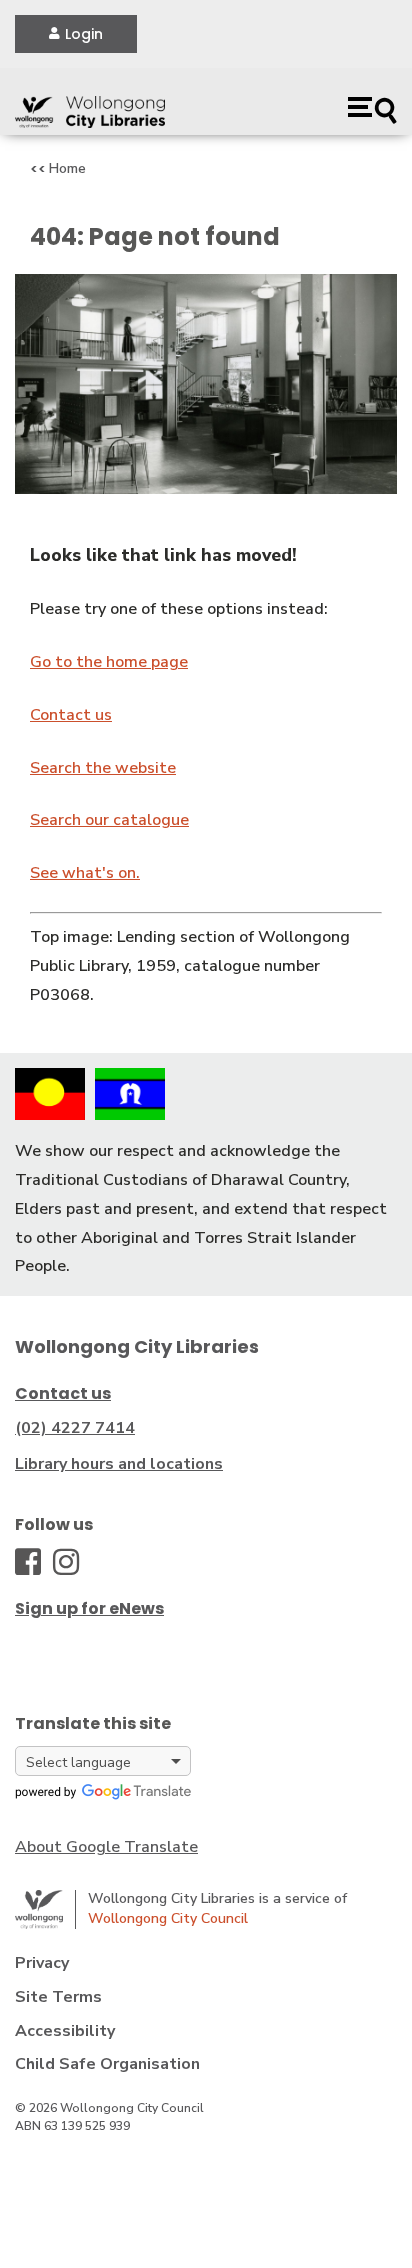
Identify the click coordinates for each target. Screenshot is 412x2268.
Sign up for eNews (89, 1608)
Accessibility (65, 2031)
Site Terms (58, 1997)
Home (67, 168)
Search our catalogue (109, 820)
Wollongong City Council (168, 1918)
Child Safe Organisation (107, 2064)
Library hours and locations (119, 1464)
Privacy (42, 1963)
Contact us (71, 715)
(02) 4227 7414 (75, 1428)
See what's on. (85, 873)
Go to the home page (109, 662)
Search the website (103, 768)
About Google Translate (106, 1847)
